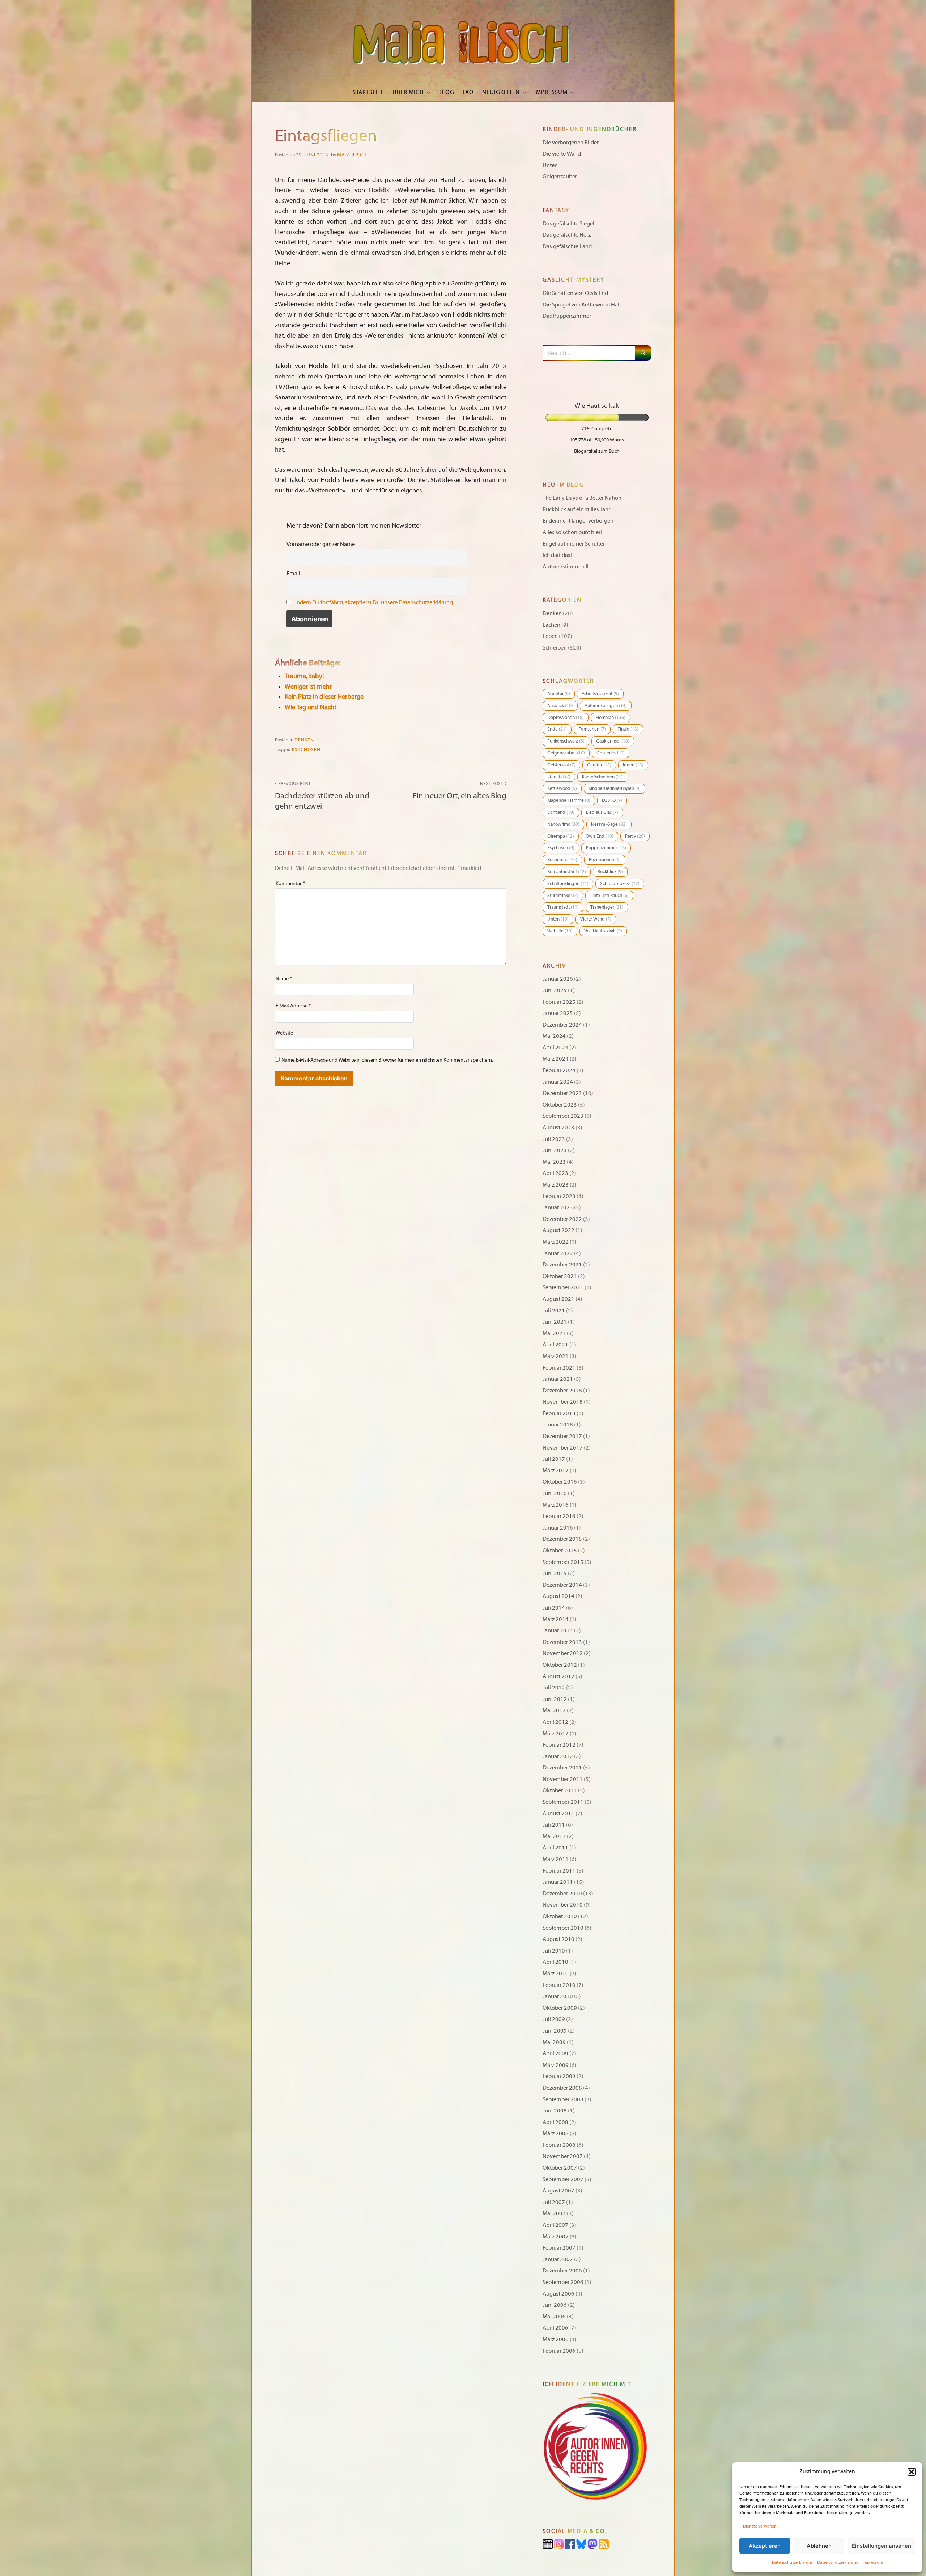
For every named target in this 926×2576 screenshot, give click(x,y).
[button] (912, 2472)
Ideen (633, 765)
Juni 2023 (555, 1150)
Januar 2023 (558, 1207)
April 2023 (555, 1173)
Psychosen (306, 750)
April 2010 (555, 1962)
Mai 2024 (554, 1036)
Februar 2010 (559, 1985)
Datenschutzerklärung (793, 2562)
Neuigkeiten (501, 92)
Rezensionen (605, 860)
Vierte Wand (596, 919)
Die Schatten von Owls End (575, 293)
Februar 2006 (559, 2351)
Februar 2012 (559, 1745)
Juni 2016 (555, 1493)
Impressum (873, 2562)
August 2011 (558, 1814)
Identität (559, 777)
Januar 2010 (558, 1996)
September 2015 (563, 1562)
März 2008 (556, 2133)
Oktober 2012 (560, 1665)
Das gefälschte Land (567, 246)
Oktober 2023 (560, 1105)
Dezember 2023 (562, 1093)
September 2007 (563, 2179)
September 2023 (563, 1116)
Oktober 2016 (560, 1482)
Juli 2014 (554, 1608)
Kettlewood (562, 788)
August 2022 (558, 1230)
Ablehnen (819, 2546)
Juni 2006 (555, 2305)
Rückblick (610, 872)
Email (293, 574)
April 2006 (555, 2328)
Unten (550, 165)
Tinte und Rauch (609, 896)
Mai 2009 (554, 2042)
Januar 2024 (558, 1082)
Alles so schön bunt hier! (572, 532)
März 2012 (556, 1734)
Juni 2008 (555, 2111)
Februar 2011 (559, 1871)
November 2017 (563, 1448)
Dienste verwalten (760, 2526)
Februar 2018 (559, 1413)
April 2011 (555, 1848)
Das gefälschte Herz (567, 235)
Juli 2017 (554, 1459)
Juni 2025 (555, 990)
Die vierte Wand (562, 154)
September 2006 (563, 2282)
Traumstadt (563, 907)
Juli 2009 (554, 2019)
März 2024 (556, 1059)
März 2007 (556, 2237)
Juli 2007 (554, 2202)
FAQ (468, 92)
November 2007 (563, 2156)
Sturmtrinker (563, 896)
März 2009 (556, 2065)
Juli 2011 (554, 1825)
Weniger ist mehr (308, 687)
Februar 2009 (559, 2076)
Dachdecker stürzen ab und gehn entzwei (322, 796)
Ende (557, 729)
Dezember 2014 (562, 1585)
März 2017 (556, 1471)
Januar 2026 (558, 979)
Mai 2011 (554, 1836)
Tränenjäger (607, 907)
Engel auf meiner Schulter (574, 544)
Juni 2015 (555, 1573)
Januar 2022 (558, 1253)
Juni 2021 (555, 1322)
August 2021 (558, 1299)
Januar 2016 (558, 1528)
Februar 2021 (559, 1368)
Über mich (408, 92)
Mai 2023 (554, 1162)
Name (284, 979)
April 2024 (555, 1048)
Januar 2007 (558, 2259)
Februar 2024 (559, 1070)
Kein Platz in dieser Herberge (324, 697)
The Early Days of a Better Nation (582, 498)
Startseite (368, 92)
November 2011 (563, 1779)
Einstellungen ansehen (882, 2546)
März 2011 (556, 1859)
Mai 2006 (554, 2317)
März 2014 (556, 1619)
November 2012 (563, 1653)
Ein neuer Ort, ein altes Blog (460, 791)
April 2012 (555, 1722)
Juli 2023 (554, 1139)
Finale (628, 729)
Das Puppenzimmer (567, 316)
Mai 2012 (554, 1710)
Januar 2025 (558, 1013)
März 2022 (556, 1242)
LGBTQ (612, 800)
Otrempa (561, 836)
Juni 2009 (555, 2031)
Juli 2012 (554, 1688)
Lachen (551, 625)
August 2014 (558, 1596)
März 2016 (556, 1505)
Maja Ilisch (352, 155)
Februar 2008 (559, 2145)
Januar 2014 (558, 1630)
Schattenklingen (568, 884)
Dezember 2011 (562, 1768)
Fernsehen (592, 729)
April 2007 (555, 2225)
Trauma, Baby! (304, 676)
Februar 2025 (559, 1002)
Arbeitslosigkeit (600, 694)
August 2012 (558, 1676)
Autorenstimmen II (566, 567)
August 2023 (558, 1128)
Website (284, 1033)
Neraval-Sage (609, 824)
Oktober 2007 (560, 2168)
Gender (599, 765)
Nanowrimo (563, 824)
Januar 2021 (558, 1379)
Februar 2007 (559, 2248)
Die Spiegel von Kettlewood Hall (582, 305)
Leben (550, 636)
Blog (446, 92)
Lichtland (561, 812)
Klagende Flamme (569, 800)
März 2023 (556, 1185)
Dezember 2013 (562, 1642)
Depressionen (566, 718)
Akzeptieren (765, 2546)
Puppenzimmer (606, 848)
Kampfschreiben (603, 777)
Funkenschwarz (566, 741)
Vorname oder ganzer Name (321, 544)
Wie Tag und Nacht (311, 707)
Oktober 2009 (560, 2008)
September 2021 (563, 1287)
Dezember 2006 (562, 2271)
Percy (635, 836)
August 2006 (558, 2294)
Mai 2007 (554, 2213)
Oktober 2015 (560, 1551)
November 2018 (563, 1402)
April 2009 (555, 2053)
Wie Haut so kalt (603, 931)
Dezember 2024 (562, 1025)
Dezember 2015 (562, 1539)
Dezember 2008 (562, 2088)
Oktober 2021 (560, 1276)
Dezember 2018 (562, 1391)
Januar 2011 (558, 1882)
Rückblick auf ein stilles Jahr (576, 509)
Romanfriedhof (567, 872)
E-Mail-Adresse (293, 1006)
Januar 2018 (558, 1425)
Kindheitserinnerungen (615, 788)
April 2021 (555, 1345)
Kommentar (290, 883)
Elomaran (610, 718)
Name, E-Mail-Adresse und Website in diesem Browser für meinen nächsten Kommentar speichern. (387, 1060)
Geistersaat (561, 765)
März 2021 (556, 1356)
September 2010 (563, 1928)
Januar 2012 (558, 1756)
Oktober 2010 (560, 1916)
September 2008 (563, 2099)
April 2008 (555, 2122)
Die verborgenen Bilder (571, 143)
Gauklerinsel (613, 741)
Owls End (600, 836)
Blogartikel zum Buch (597, 451)
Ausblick (560, 706)
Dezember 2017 (562, 1436)
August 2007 (558, 2191)
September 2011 (563, 1802)
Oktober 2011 (560, 1790)
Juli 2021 (554, 1311)
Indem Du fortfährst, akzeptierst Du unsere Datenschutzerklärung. (375, 602)
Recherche (562, 860)
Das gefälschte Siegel (568, 224)
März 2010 (556, 1974)
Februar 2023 (559, 1196)
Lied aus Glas (602, 812)
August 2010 (558, 1939)
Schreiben (555, 648)
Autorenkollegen (606, 706)
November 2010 (563, 1905)
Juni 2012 (555, 1699)
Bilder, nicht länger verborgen (578, 521)
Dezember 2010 (562, 1894)
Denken (304, 740)
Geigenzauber (560, 177)
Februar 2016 (559, 1516)
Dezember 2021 (562, 1265)
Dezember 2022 (562, 1219)
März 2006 (556, 2339)
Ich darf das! (557, 555)
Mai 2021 (554, 1333)
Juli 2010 (554, 1951)
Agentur (559, 694)
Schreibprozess (620, 884)
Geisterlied (611, 753)
